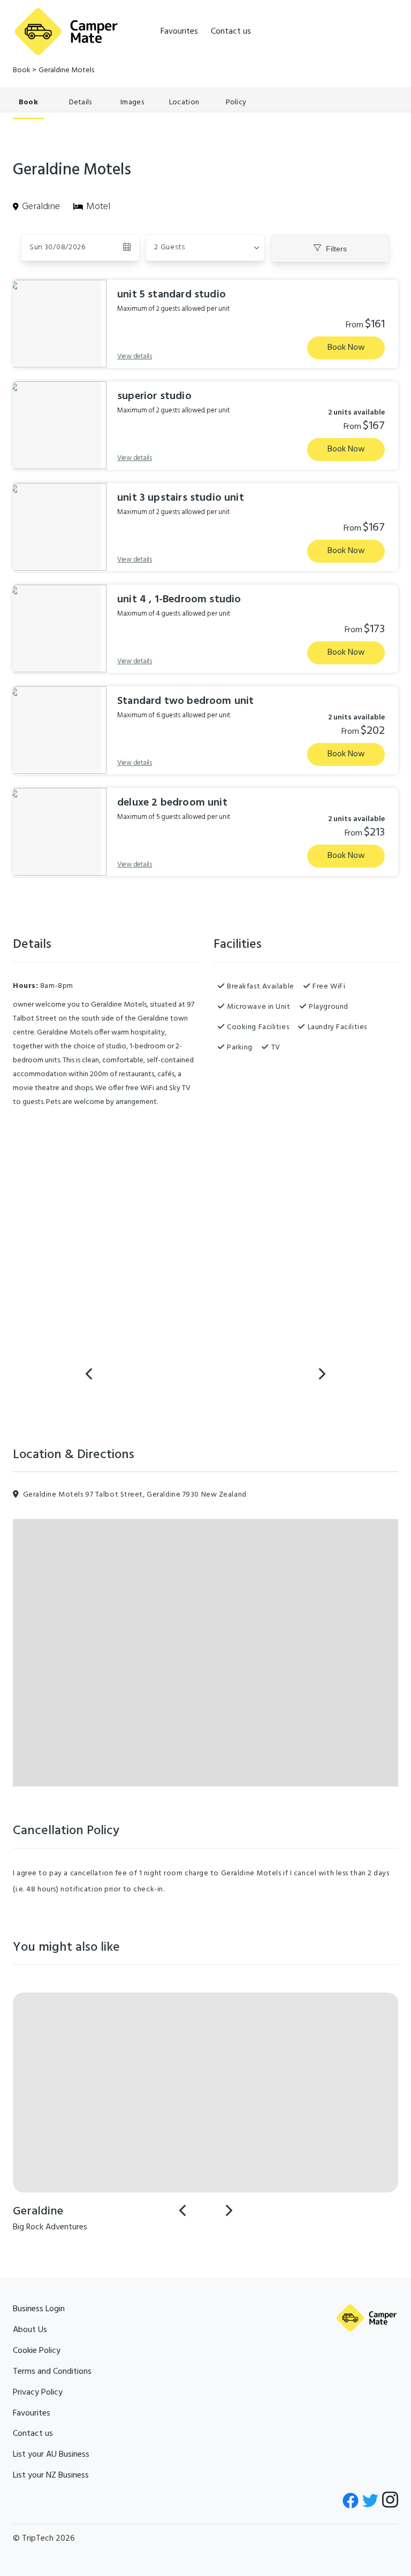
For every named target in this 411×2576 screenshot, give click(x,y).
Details (81, 102)
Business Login (39, 2309)
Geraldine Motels (66, 70)
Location (184, 102)
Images (132, 102)
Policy (236, 102)
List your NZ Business (51, 2475)
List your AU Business (51, 2455)
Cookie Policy (37, 2351)
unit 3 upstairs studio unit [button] (181, 498)
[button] (205, 248)
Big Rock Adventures (50, 2227)
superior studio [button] (154, 396)
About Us (30, 2330)
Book (22, 70)
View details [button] (135, 356)
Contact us (231, 32)
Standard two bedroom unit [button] (186, 701)
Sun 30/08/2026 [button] (58, 247)
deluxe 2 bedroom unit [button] (172, 803)
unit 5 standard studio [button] (172, 295)
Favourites (179, 32)
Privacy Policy (38, 2393)
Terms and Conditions (52, 2372)
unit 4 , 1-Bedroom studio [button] (179, 600)
